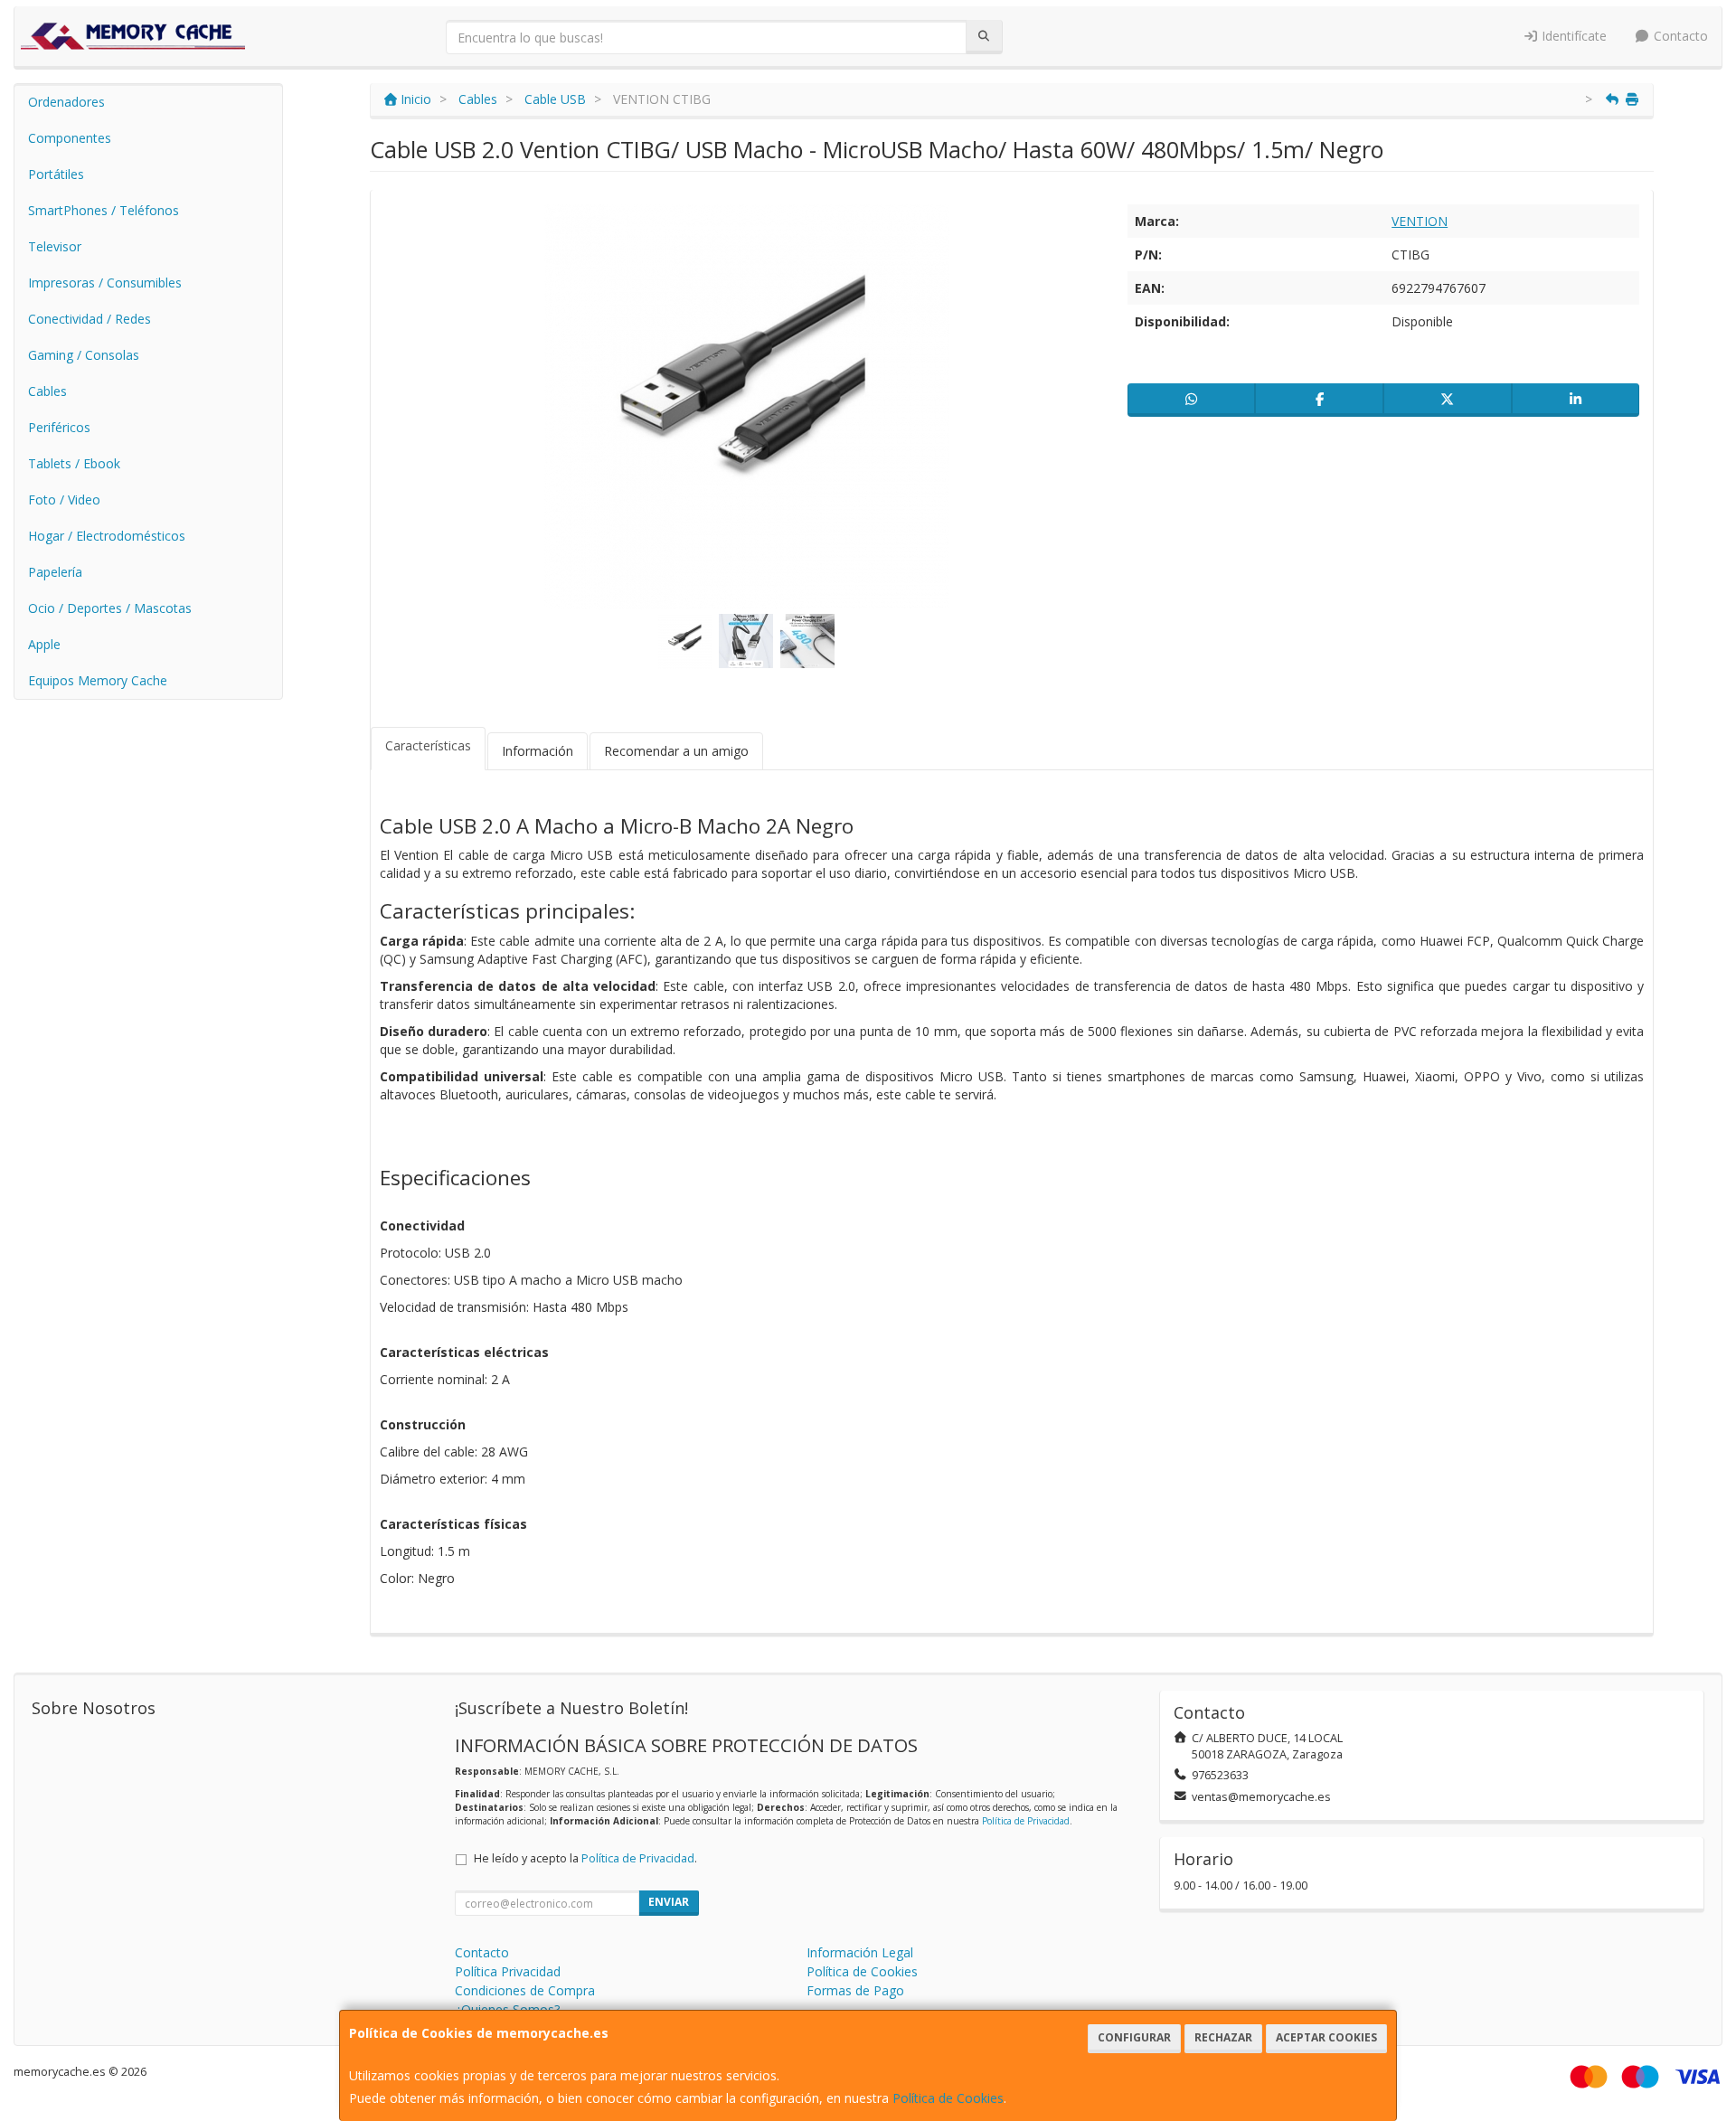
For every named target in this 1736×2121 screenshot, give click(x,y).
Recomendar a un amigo (676, 751)
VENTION (1420, 221)
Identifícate (1572, 36)
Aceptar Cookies (1326, 2037)
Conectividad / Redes (90, 319)
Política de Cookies (948, 2098)
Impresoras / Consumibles (105, 283)
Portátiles (56, 174)
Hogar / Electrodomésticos (107, 536)
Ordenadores (66, 102)
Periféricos (59, 427)
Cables (47, 391)
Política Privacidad (508, 1971)
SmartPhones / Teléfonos (104, 210)
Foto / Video (64, 500)
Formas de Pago (855, 1990)
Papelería (55, 572)
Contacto (1679, 36)
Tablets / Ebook (74, 463)
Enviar (669, 1902)
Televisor (55, 246)
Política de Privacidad (1026, 1821)
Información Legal (860, 1952)
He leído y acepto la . (585, 1858)
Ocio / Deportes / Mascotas (110, 608)
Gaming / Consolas (84, 355)
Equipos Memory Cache (98, 680)
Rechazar (1223, 2037)
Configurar (1134, 2037)
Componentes (70, 138)
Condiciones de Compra (525, 1990)
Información (538, 751)
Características (428, 745)
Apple (44, 644)
